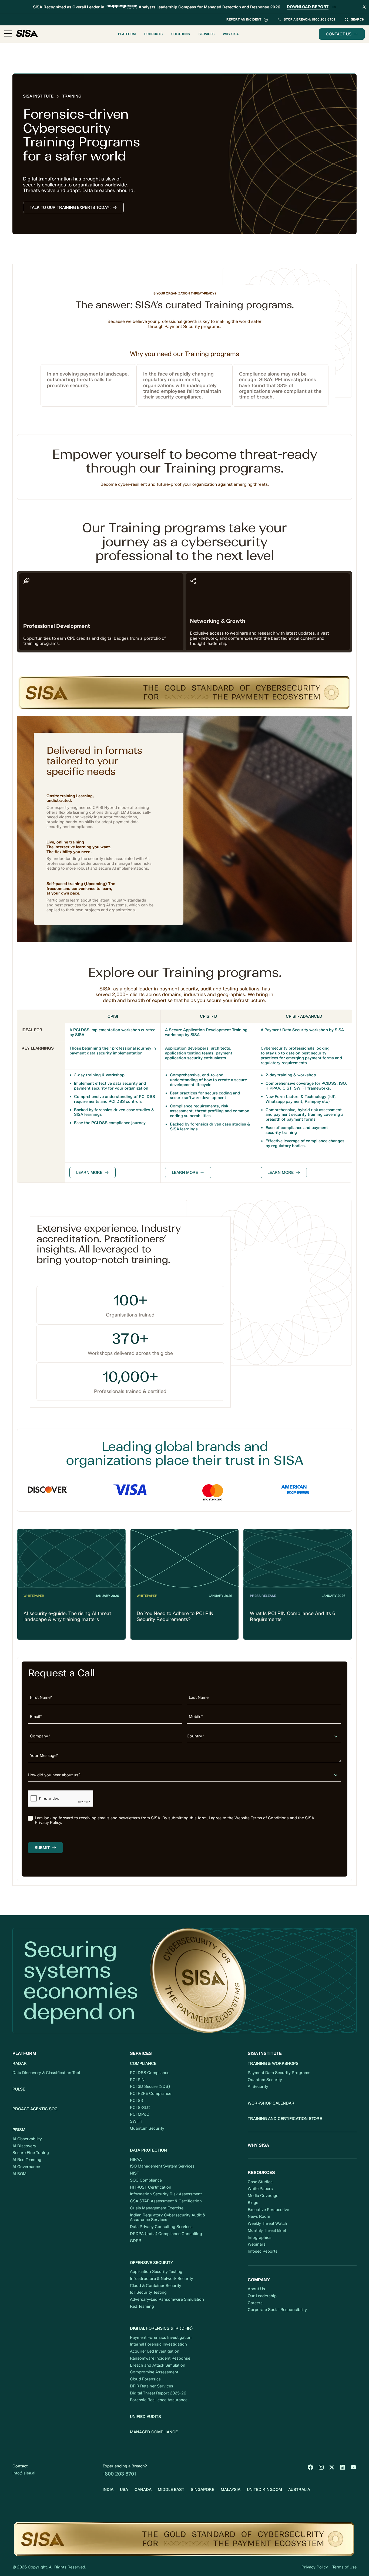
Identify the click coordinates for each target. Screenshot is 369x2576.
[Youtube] (353, 2467)
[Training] (72, 96)
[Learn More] (93, 1173)
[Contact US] (342, 34)
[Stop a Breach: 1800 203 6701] (306, 20)
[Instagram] (321, 2467)
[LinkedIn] (343, 2467)
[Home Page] (27, 34)
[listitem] (185, 1821)
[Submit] (45, 1848)
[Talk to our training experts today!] (73, 207)
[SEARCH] (354, 20)
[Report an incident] (247, 20)
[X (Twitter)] (332, 2467)
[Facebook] (310, 2467)
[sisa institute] (38, 96)
